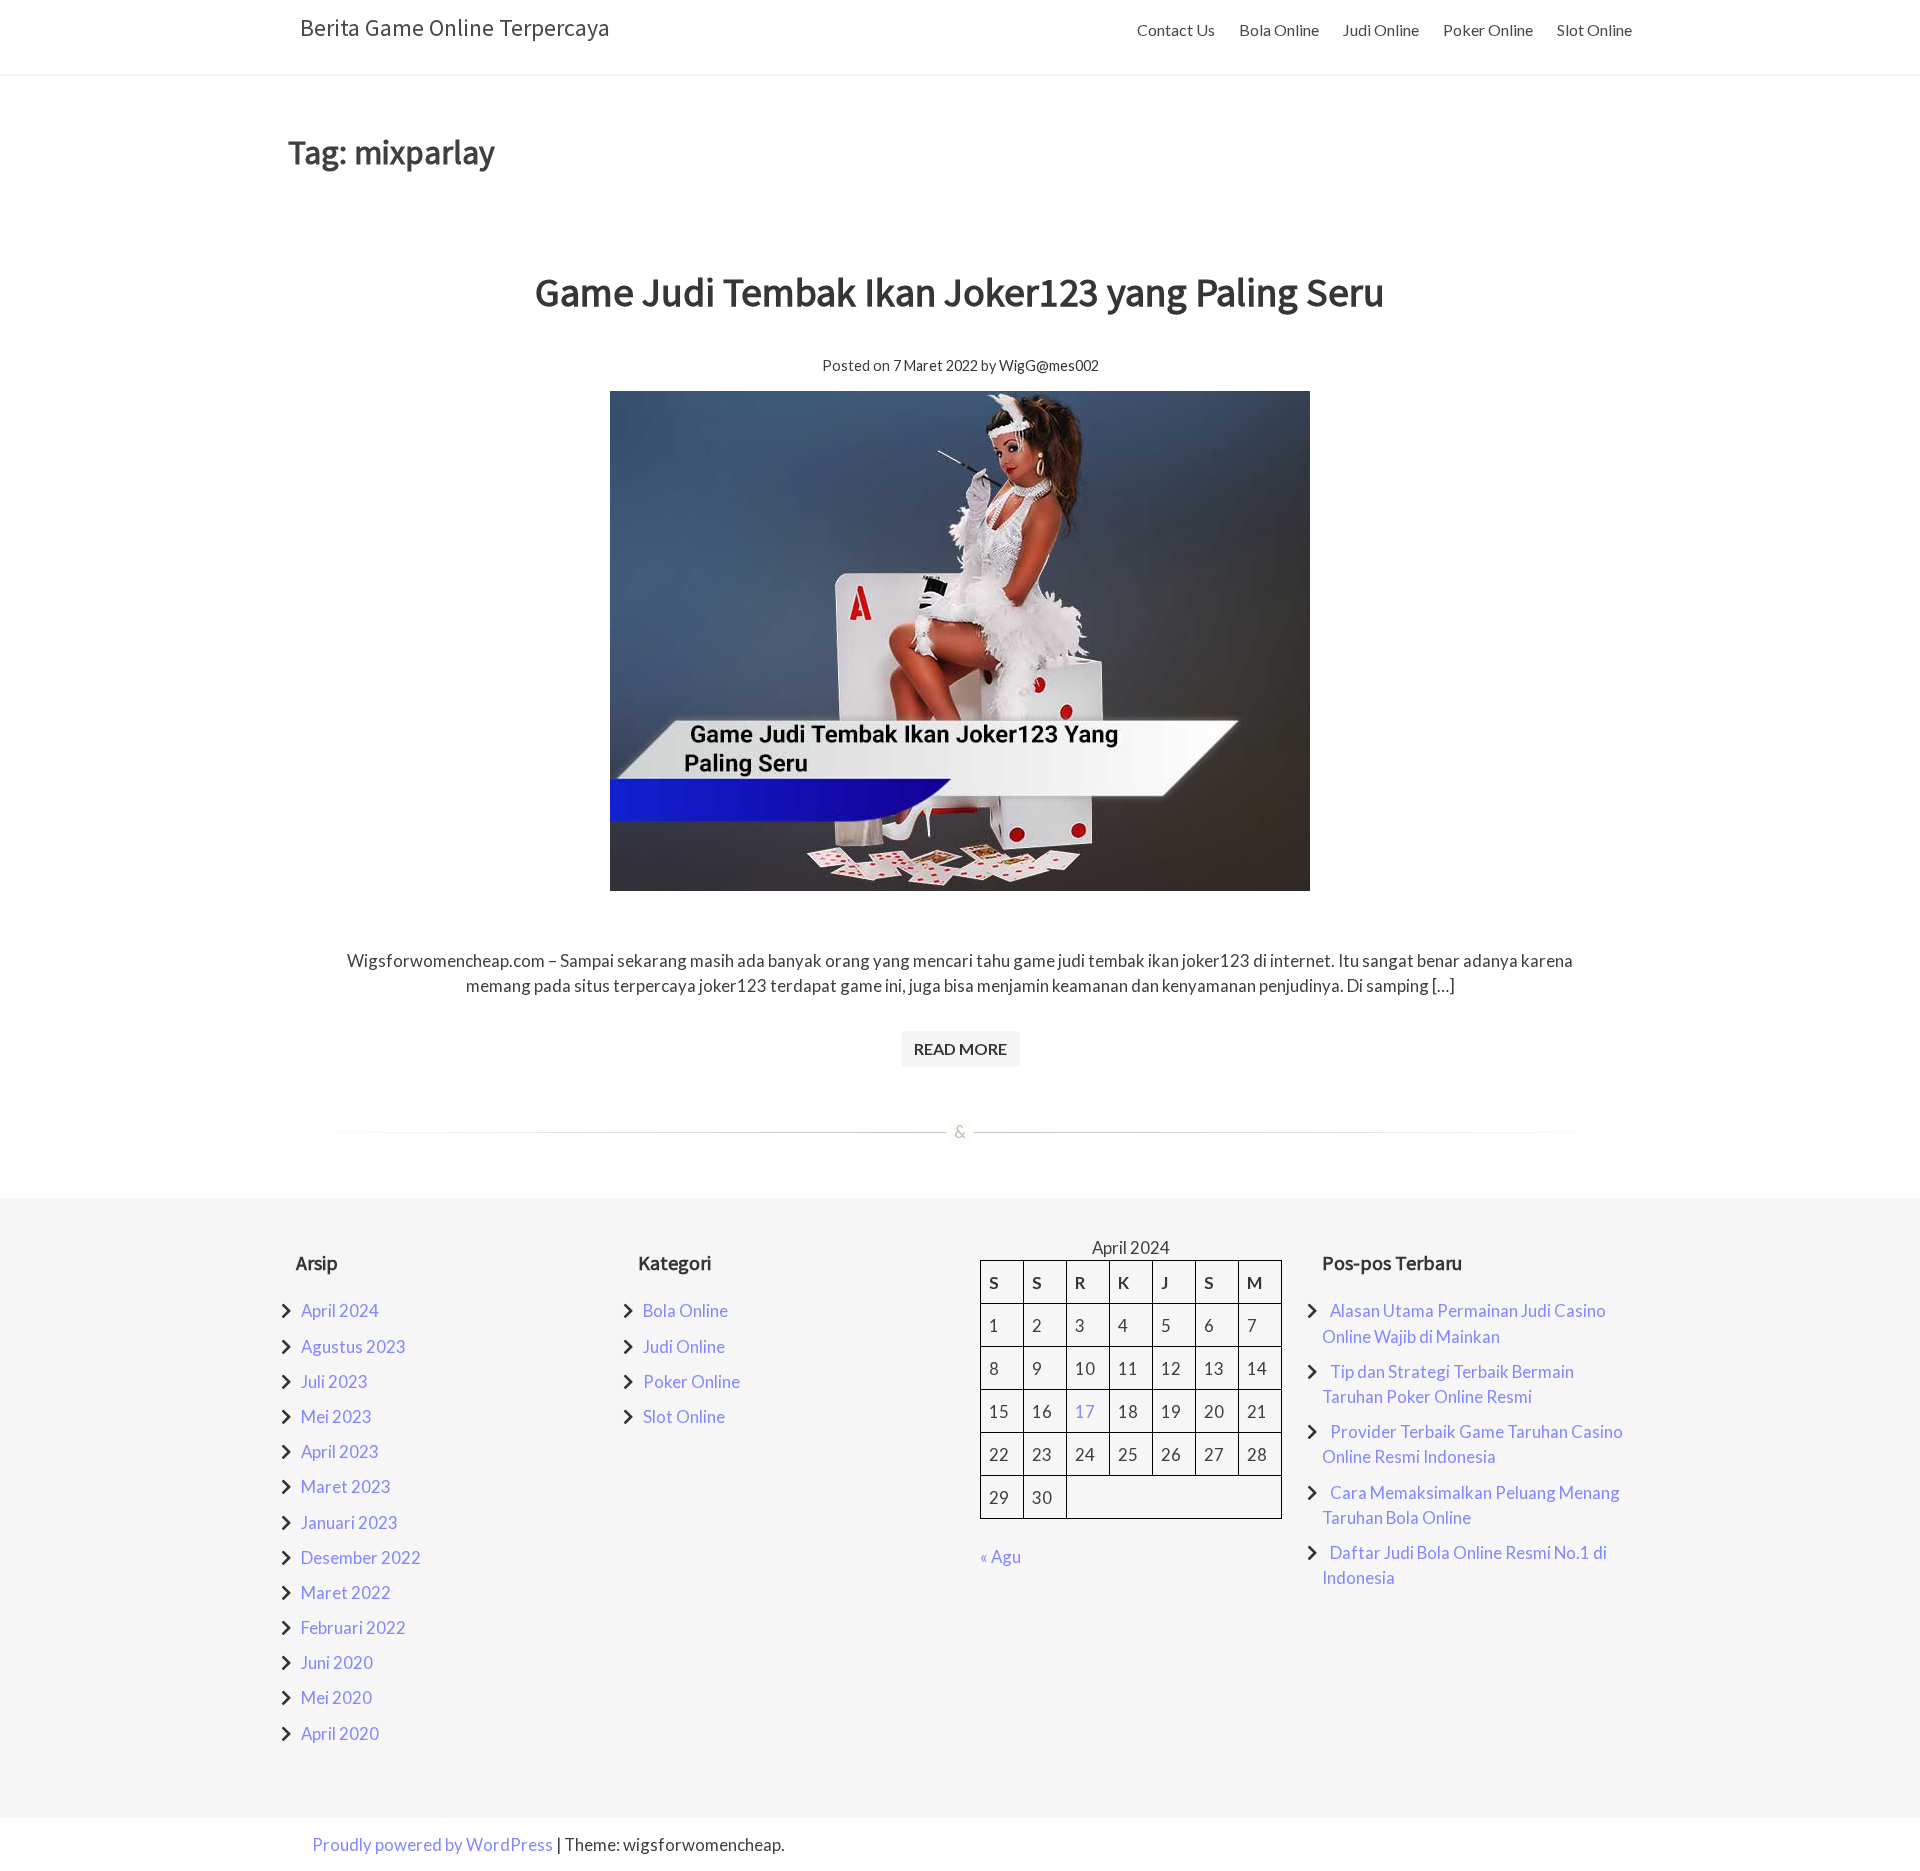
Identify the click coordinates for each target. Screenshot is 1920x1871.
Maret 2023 (346, 1486)
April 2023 (340, 1451)
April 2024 (340, 1310)
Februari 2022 (353, 1627)
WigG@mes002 (1049, 365)
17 (1085, 1411)
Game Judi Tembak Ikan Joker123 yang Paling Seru (960, 292)
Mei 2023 (336, 1416)
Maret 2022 (346, 1592)
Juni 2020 (337, 1662)
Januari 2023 (349, 1522)
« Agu (1000, 1556)
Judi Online (1381, 29)
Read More (960, 1048)
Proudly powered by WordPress (434, 1844)
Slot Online (1594, 29)
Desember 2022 (361, 1557)
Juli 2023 (334, 1381)
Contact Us (1176, 29)
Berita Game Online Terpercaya (455, 27)
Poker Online (1488, 29)
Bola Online (1279, 29)
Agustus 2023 (353, 1346)
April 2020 (340, 1733)
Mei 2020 (336, 1697)
